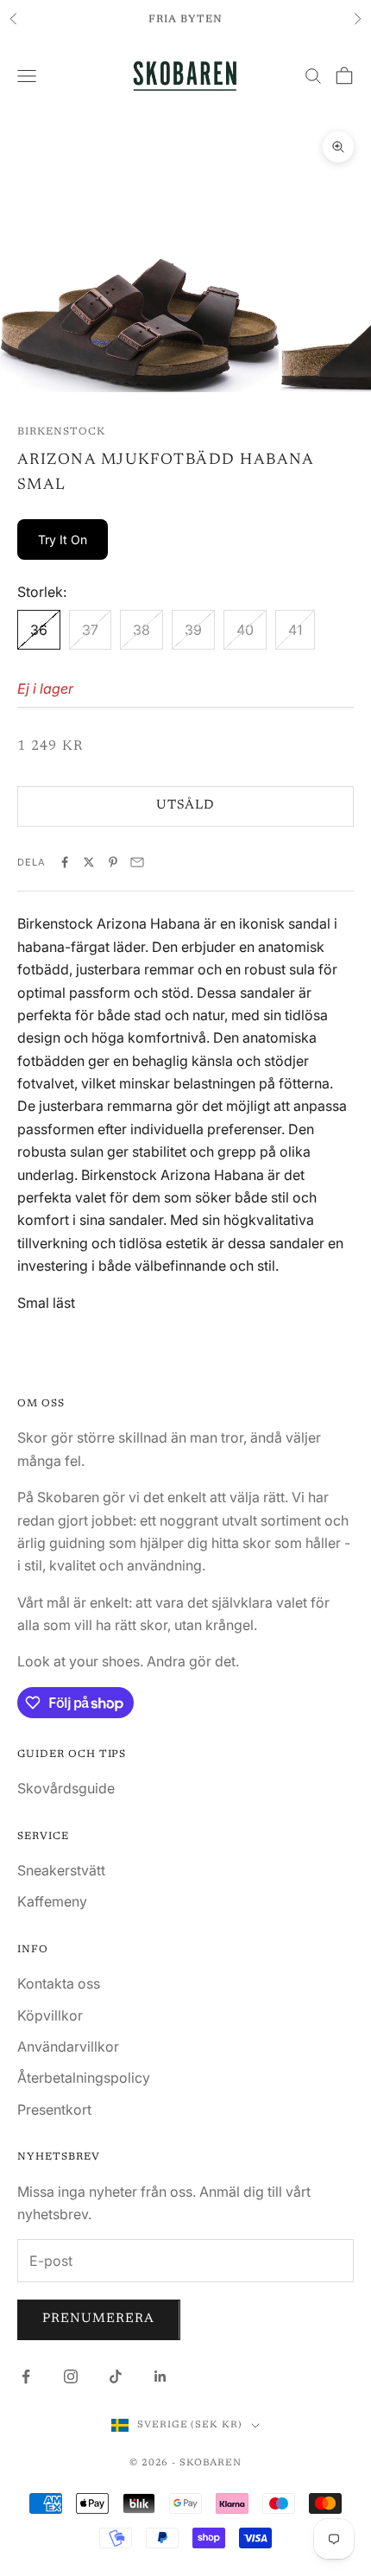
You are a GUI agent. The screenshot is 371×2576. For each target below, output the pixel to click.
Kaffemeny (52, 1901)
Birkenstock (61, 432)
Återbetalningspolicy (84, 2078)
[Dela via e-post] (137, 862)
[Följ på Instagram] (71, 2376)
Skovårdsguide (66, 1788)
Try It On (63, 539)
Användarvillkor (68, 2046)
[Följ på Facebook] (26, 2376)
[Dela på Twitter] (89, 862)
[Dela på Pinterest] (113, 862)
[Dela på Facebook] (65, 862)
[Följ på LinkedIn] (160, 2376)
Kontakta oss (59, 1983)
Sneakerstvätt (61, 1870)
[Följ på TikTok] (116, 2376)
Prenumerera (99, 2319)
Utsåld (185, 806)
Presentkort (54, 2110)
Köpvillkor (50, 2015)
